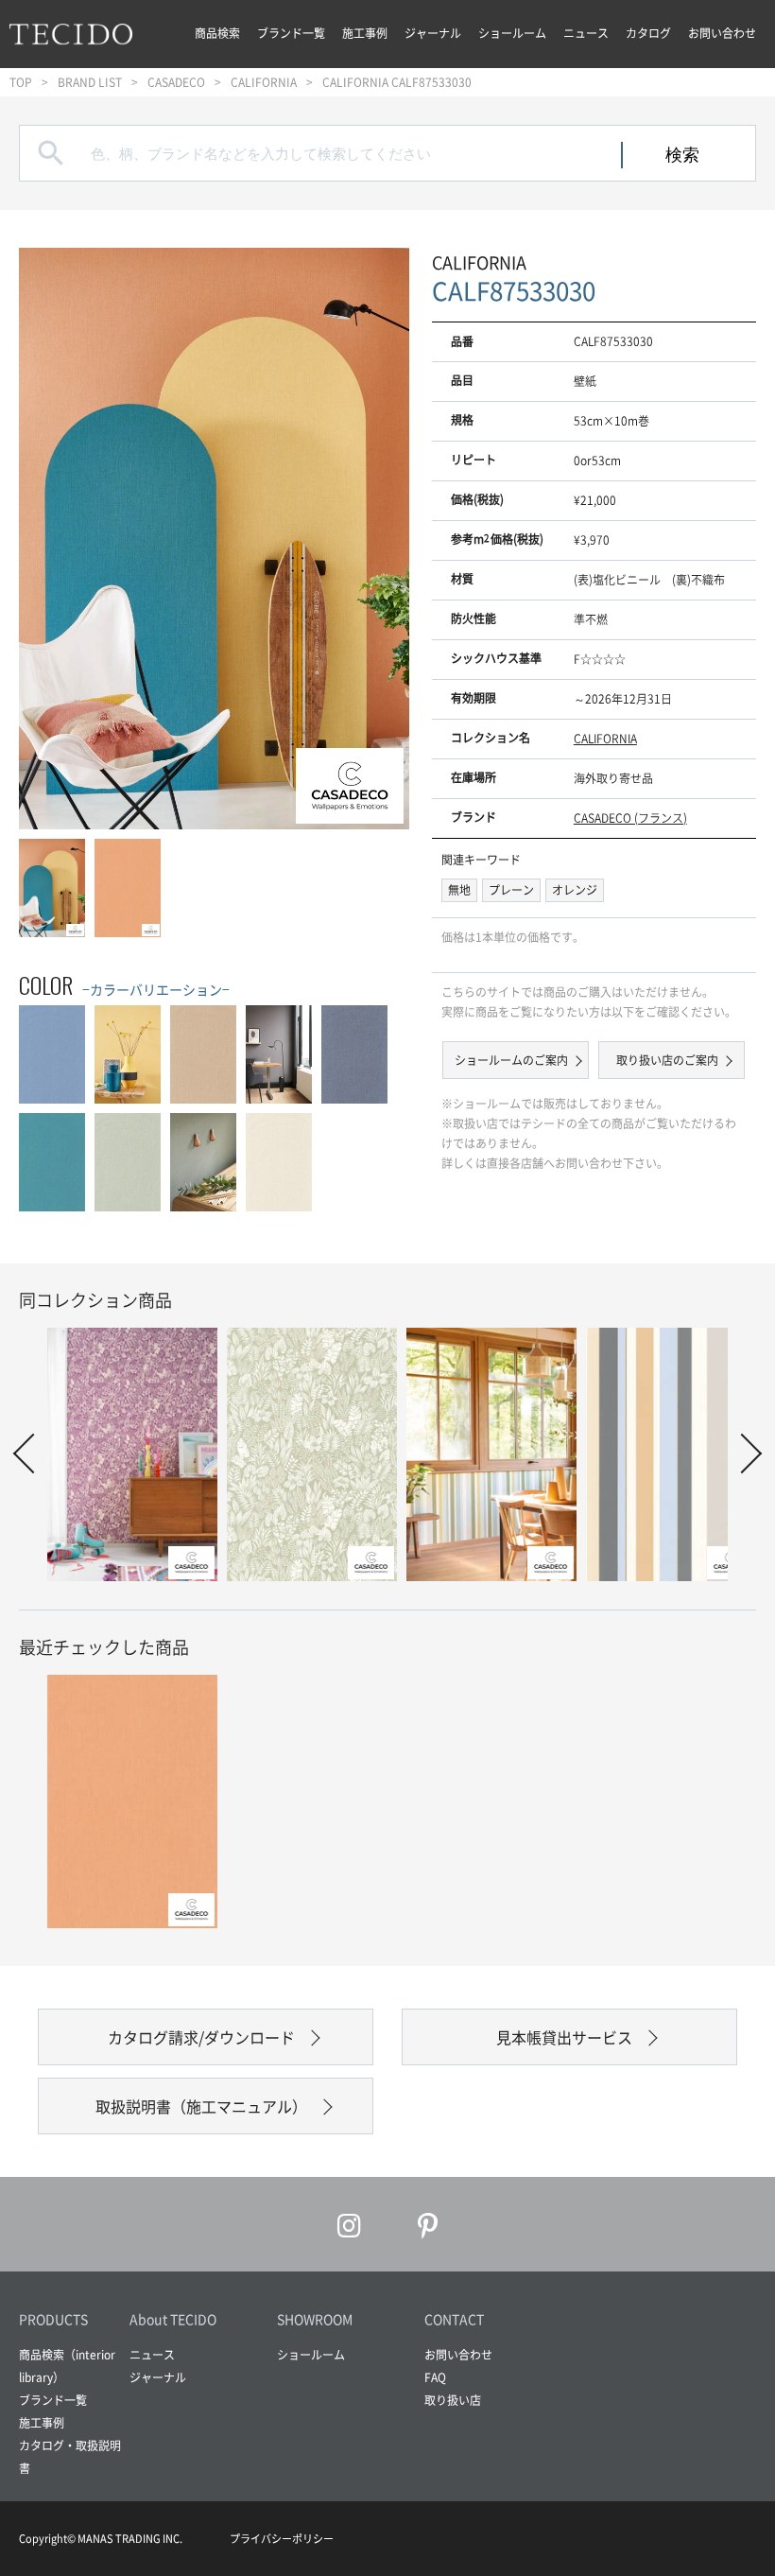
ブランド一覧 (291, 33)
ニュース (586, 33)
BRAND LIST (90, 82)
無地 (459, 890)
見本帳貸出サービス (564, 2037)
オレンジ (575, 890)
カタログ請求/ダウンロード (201, 2037)
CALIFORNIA (264, 82)
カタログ (648, 33)
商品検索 (217, 33)
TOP (21, 82)
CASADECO (176, 82)
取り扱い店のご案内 (667, 1060)
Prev (52, 537)
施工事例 (365, 33)
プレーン (511, 890)
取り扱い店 (453, 2400)
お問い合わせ (722, 33)
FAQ (435, 2377)
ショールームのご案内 (511, 1060)
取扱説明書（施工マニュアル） (201, 2106)
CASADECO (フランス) (630, 818)
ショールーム (512, 33)
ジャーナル (433, 33)
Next (376, 537)
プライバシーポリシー (282, 2539)
